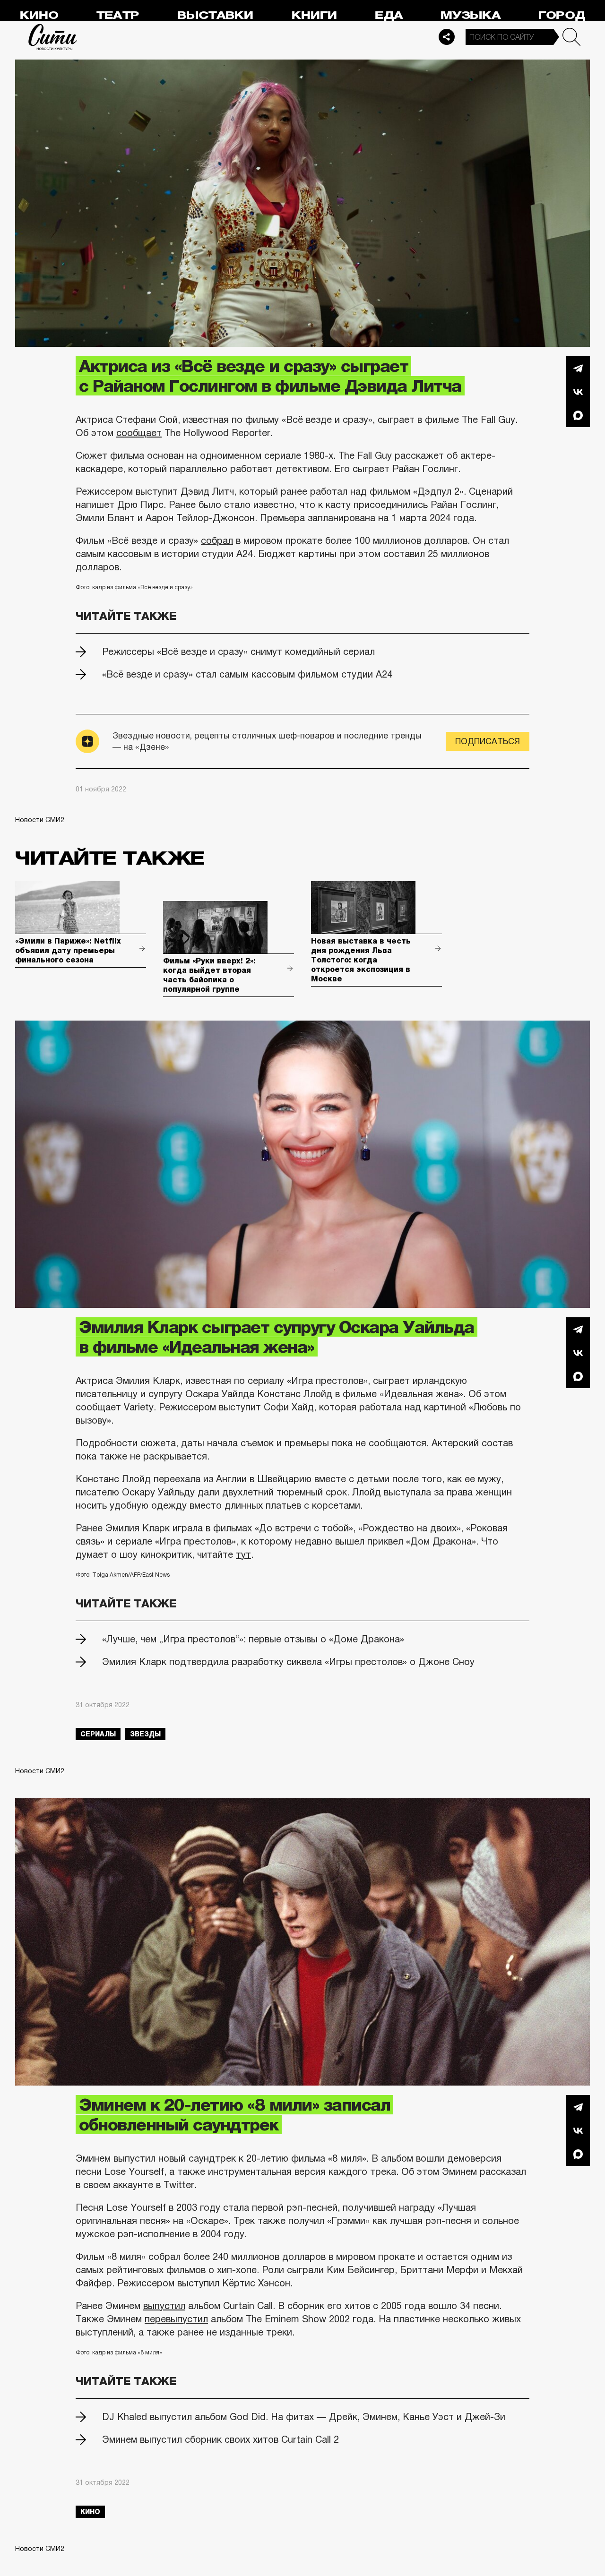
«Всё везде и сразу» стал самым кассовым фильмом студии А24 (247, 674)
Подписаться (488, 741)
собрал (217, 541)
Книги (314, 15)
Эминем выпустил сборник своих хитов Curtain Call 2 (220, 2439)
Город (562, 15)
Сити (53, 37)
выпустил (164, 2306)
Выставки (215, 15)
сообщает (139, 433)
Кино (39, 15)
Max (578, 415)
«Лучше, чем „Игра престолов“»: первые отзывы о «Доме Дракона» (253, 1639)
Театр (118, 15)
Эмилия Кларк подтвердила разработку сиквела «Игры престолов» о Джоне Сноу (288, 1662)
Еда (389, 15)
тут (243, 1554)
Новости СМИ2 (40, 820)
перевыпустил (176, 2319)
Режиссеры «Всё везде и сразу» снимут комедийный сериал (238, 652)
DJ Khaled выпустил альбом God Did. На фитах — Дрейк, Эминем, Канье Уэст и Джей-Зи (304, 2417)
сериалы (98, 1734)
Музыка (471, 15)
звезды (145, 1734)
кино (90, 2512)
